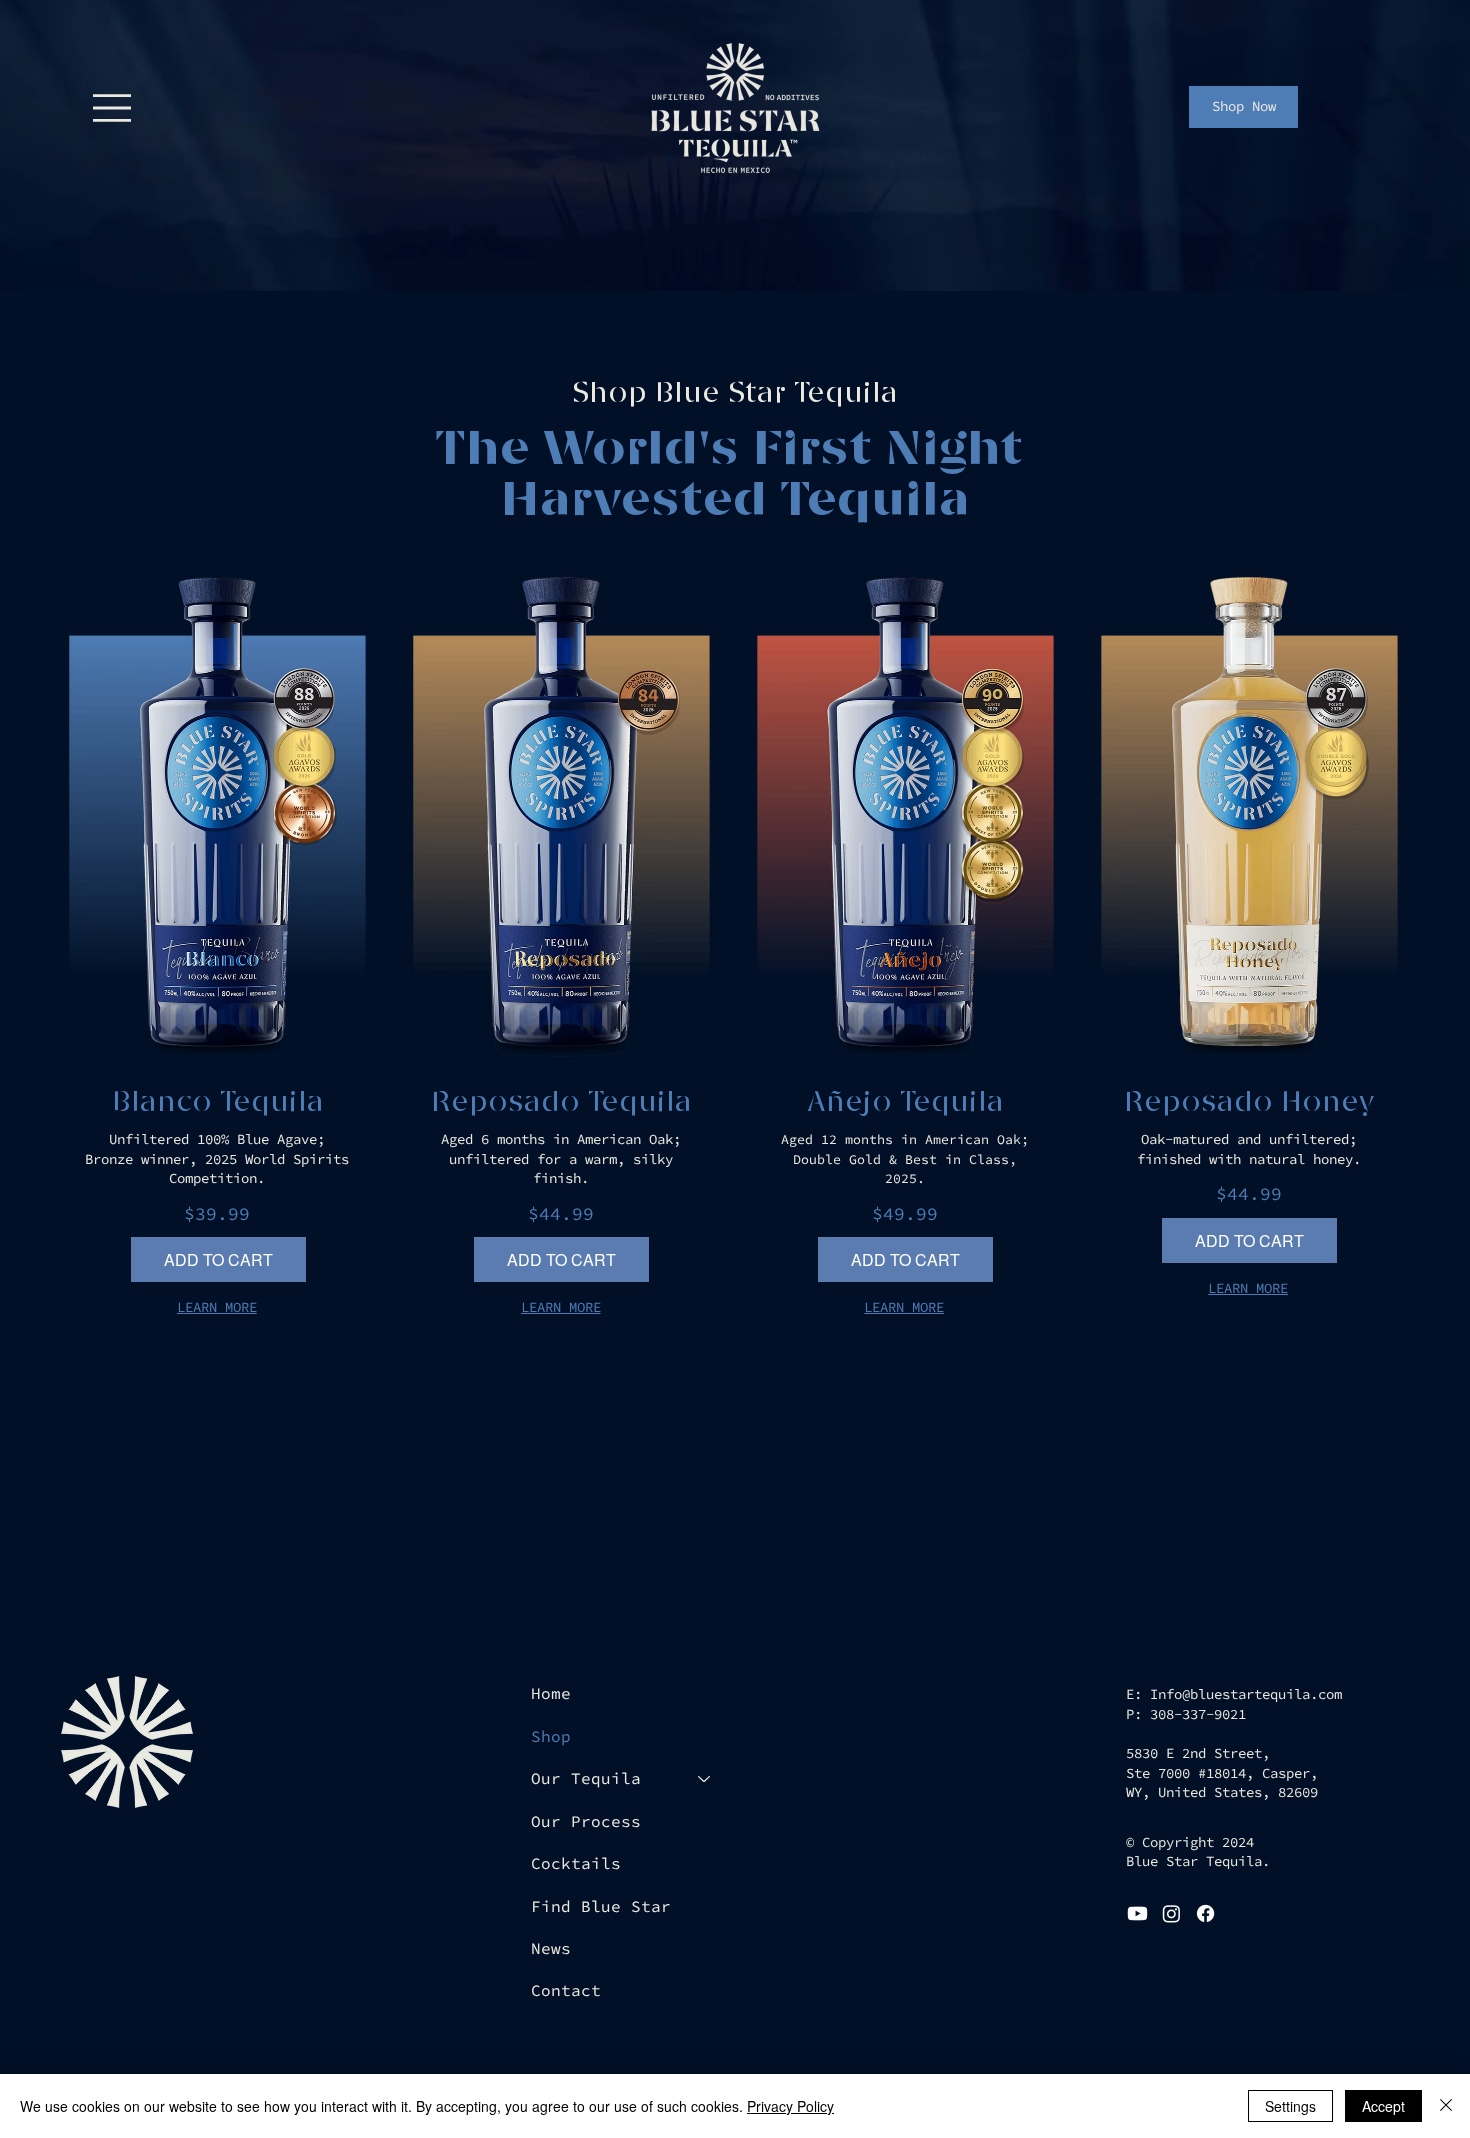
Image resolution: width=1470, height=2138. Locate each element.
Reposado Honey (1249, 1103)
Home (551, 1693)
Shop (551, 1736)
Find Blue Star (601, 1906)
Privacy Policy (790, 2106)
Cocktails (576, 1863)
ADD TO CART (218, 1259)
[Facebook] (1205, 1913)
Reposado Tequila (561, 1103)
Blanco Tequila (218, 1103)
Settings (1290, 2106)
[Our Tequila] (705, 1778)
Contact (566, 1990)
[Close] (1446, 2106)
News (551, 1948)
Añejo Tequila (905, 1103)
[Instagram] (1171, 1913)
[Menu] (112, 108)
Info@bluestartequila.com (1246, 1694)
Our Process (586, 1821)
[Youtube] (1137, 1913)
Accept (1383, 2106)
